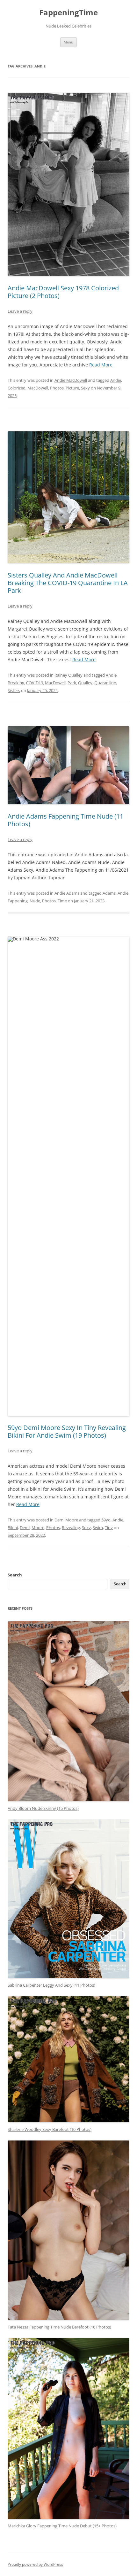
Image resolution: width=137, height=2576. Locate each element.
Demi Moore (66, 1520)
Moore (38, 1528)
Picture (72, 388)
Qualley (85, 683)
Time (62, 901)
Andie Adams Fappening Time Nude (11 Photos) (65, 820)
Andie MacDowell (71, 380)
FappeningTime (68, 13)
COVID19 (35, 683)
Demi (25, 1528)
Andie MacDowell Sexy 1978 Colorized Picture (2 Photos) (63, 292)
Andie (116, 380)
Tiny (109, 1528)
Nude (35, 901)
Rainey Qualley (68, 675)
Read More (101, 365)
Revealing (71, 1528)
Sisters (14, 690)
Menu (68, 42)
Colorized (17, 388)
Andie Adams (67, 893)
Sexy (85, 388)
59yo (106, 1520)
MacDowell (38, 388)
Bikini (13, 1528)
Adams (109, 893)
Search (15, 1575)
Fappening (18, 901)
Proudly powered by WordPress (35, 2564)
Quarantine (105, 683)
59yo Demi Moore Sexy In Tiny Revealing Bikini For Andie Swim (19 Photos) (67, 1431)
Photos (57, 388)
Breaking (16, 683)
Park (72, 683)
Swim (98, 1528)
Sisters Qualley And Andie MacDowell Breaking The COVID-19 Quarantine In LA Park (68, 583)
